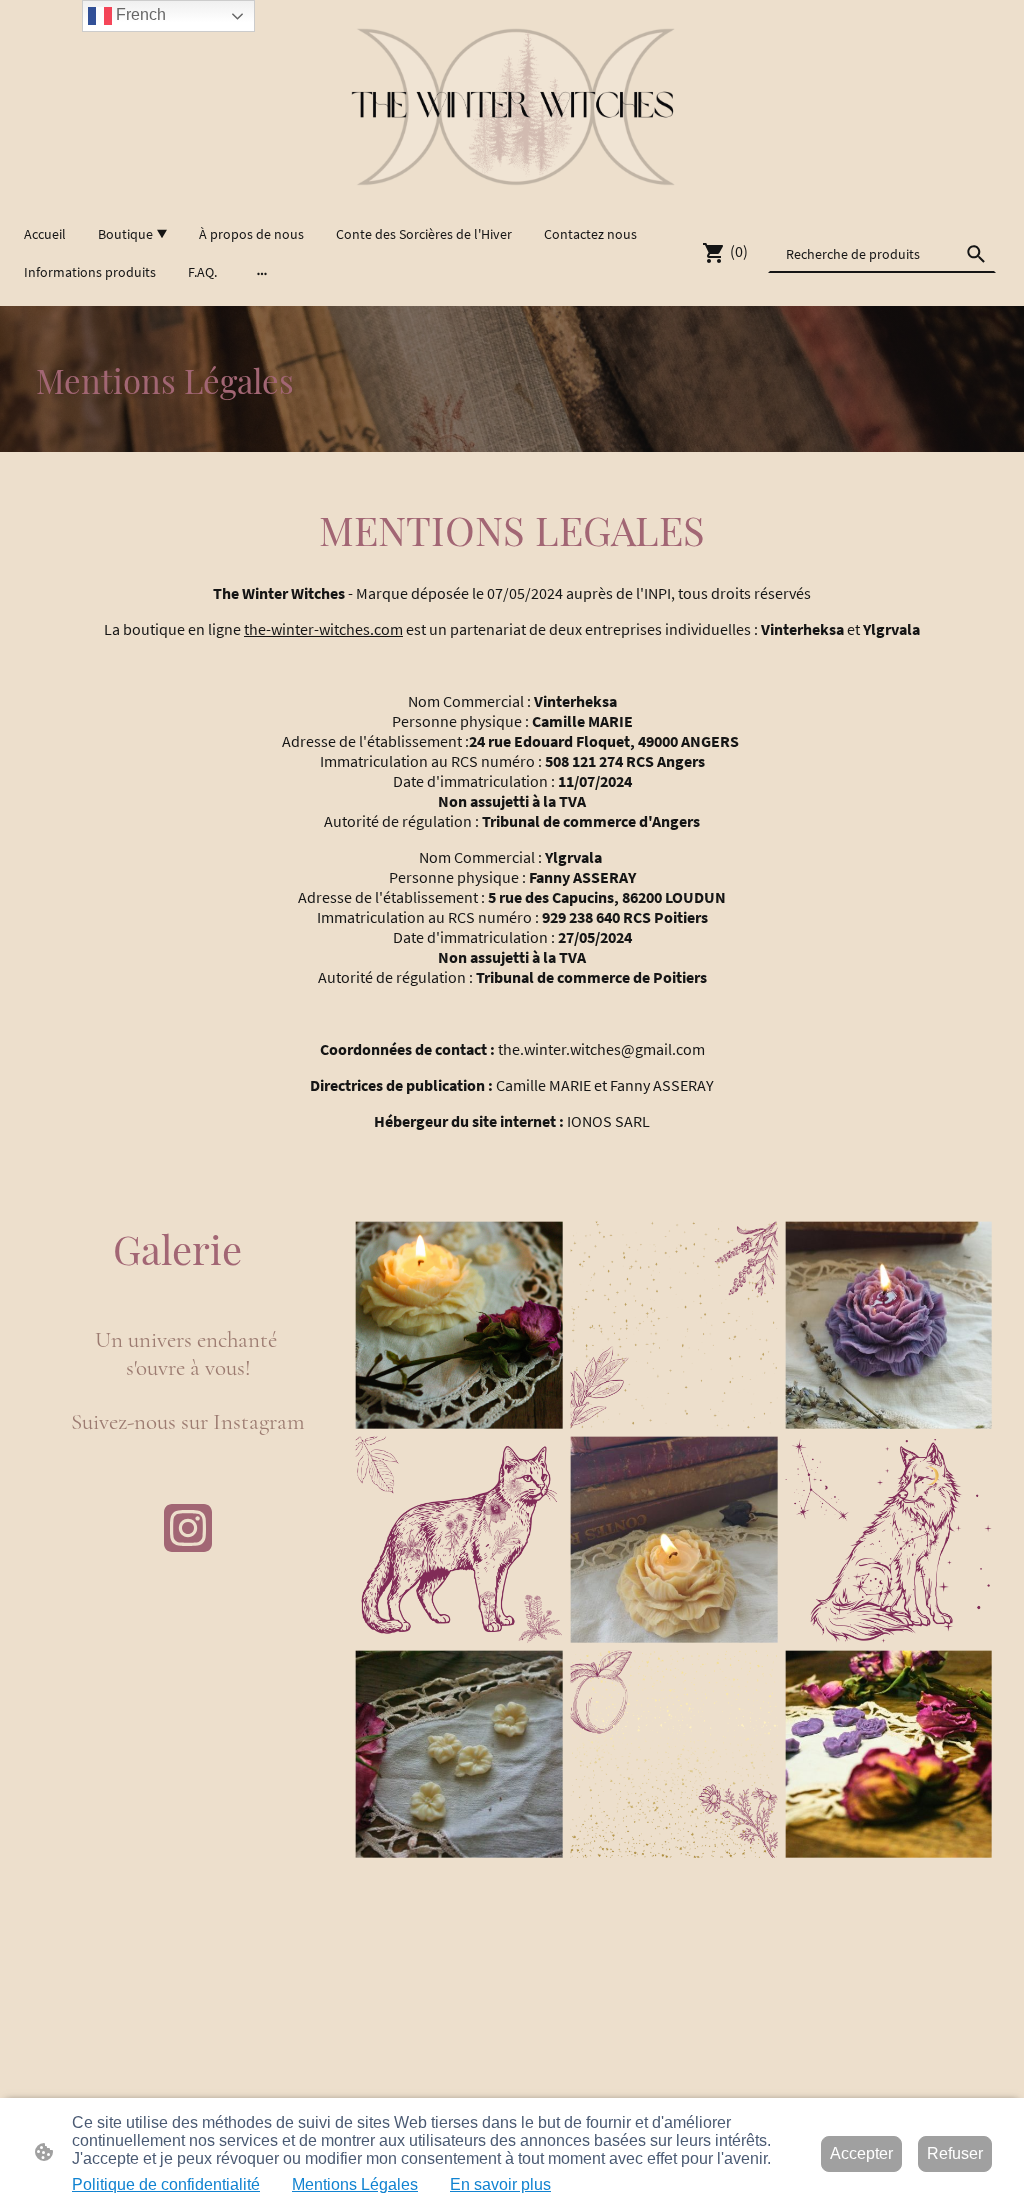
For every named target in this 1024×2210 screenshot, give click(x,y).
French (139, 14)
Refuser (955, 2153)
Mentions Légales (355, 2184)
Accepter (861, 2153)
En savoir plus (500, 2184)
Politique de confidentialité (166, 2184)
